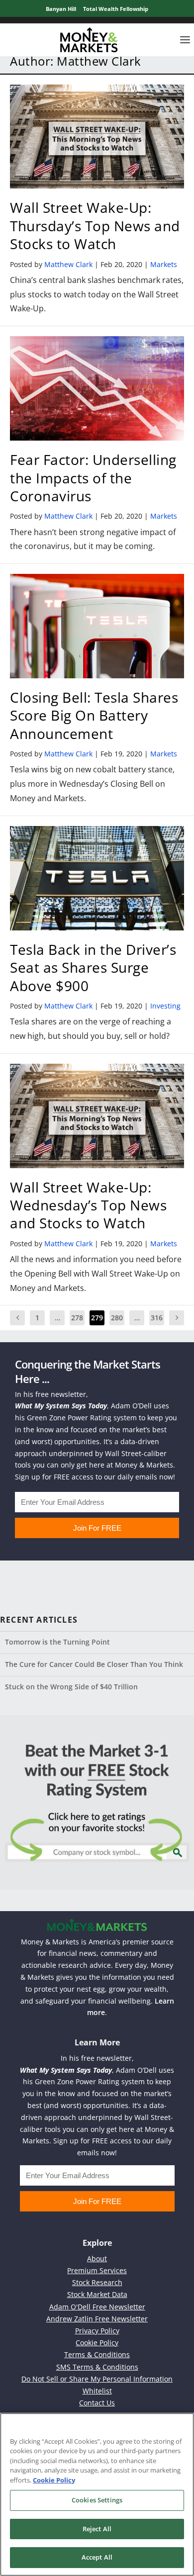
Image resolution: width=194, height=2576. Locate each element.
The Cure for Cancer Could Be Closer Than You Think (94, 1664)
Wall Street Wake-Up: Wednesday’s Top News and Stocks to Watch (88, 1205)
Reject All (97, 2529)
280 (117, 1318)
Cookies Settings (97, 2500)
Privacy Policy (97, 2331)
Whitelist (97, 2391)
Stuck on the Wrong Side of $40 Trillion (71, 1687)
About (97, 2258)
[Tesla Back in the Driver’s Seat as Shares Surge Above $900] (97, 878)
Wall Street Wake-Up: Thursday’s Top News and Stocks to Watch (95, 226)
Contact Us (97, 2403)
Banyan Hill (61, 9)
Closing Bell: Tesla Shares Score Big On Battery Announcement (94, 715)
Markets (164, 264)
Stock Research (97, 2282)
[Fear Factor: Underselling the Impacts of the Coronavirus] (97, 388)
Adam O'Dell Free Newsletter (97, 2307)
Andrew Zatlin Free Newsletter (97, 2319)
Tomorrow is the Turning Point (57, 1642)
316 (157, 1318)
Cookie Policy (97, 2343)
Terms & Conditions (97, 2354)
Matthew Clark (68, 264)
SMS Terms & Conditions (97, 2367)
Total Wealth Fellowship (116, 9)
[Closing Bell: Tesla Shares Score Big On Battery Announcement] (97, 626)
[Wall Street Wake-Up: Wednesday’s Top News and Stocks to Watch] (97, 1116)
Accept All (97, 2557)
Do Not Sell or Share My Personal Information (97, 2379)
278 (77, 1318)
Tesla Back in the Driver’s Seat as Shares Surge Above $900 (93, 967)
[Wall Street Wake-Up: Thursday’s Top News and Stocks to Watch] (97, 137)
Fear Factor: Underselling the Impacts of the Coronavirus (93, 478)
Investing (165, 1006)
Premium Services (97, 2270)
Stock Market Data (97, 2294)
